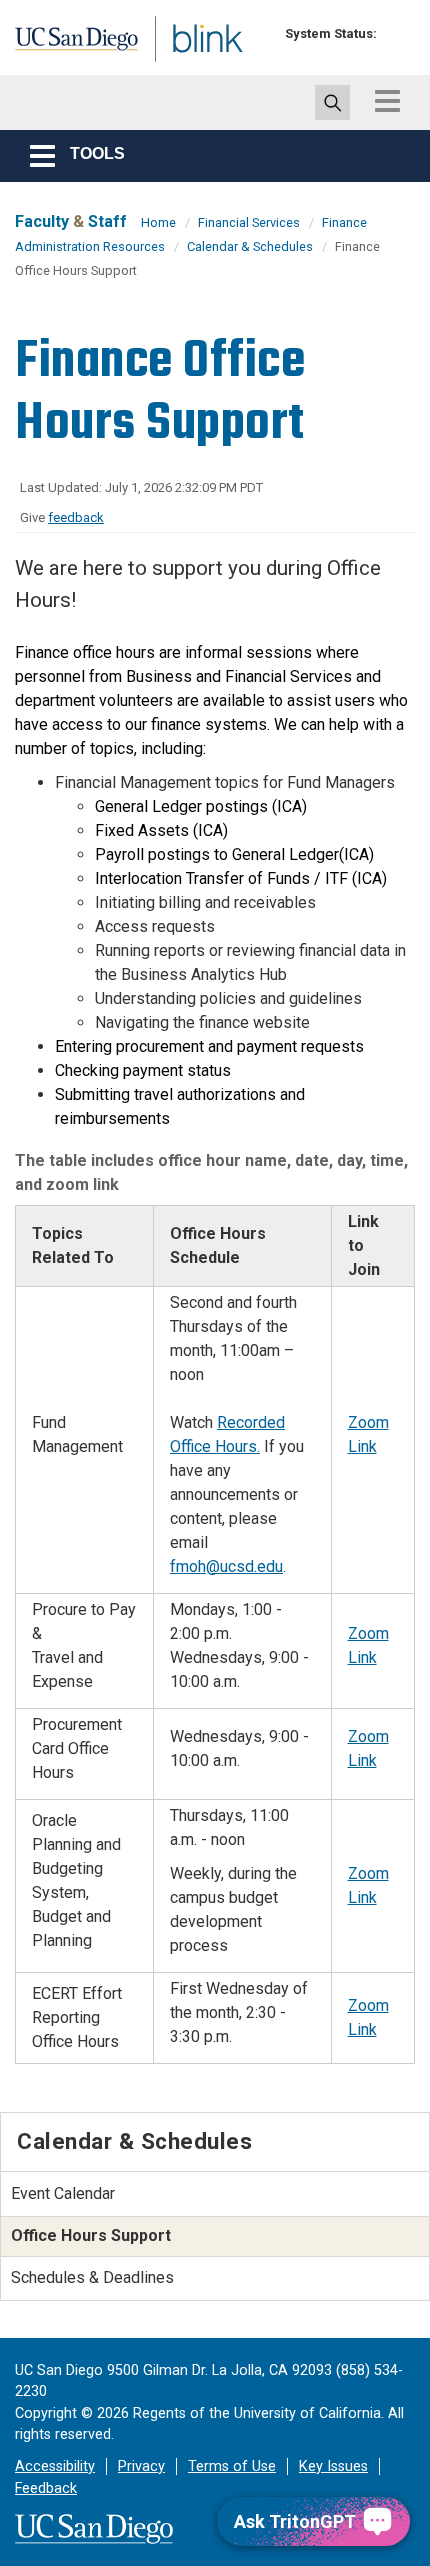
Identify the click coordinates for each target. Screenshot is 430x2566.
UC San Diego (58, 43)
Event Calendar (63, 2193)
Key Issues (333, 2466)
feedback (76, 517)
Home (158, 222)
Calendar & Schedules (250, 246)
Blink (159, 63)
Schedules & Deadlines (92, 2277)
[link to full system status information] (397, 33)
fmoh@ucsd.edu (226, 1566)
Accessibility (55, 2466)
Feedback (46, 2488)
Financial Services (249, 222)
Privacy (141, 2466)
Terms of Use (232, 2466)
